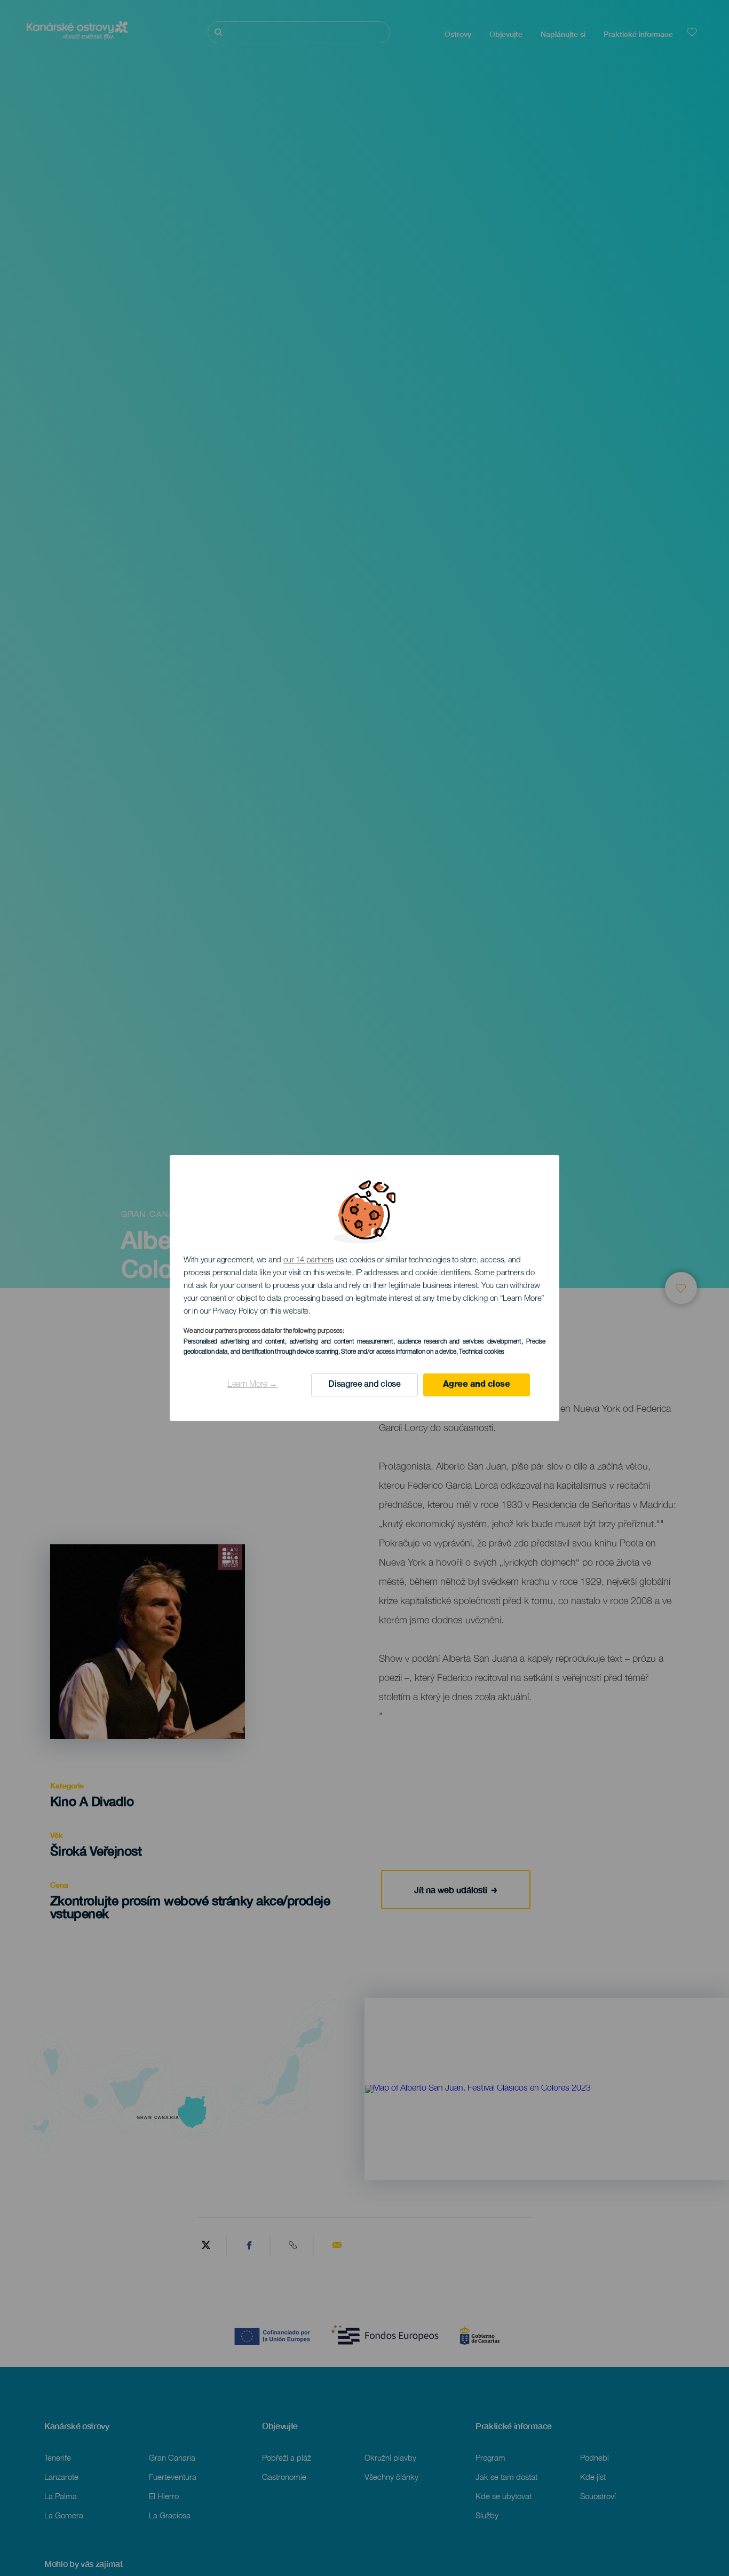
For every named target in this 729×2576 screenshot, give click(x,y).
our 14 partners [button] (309, 1260)
